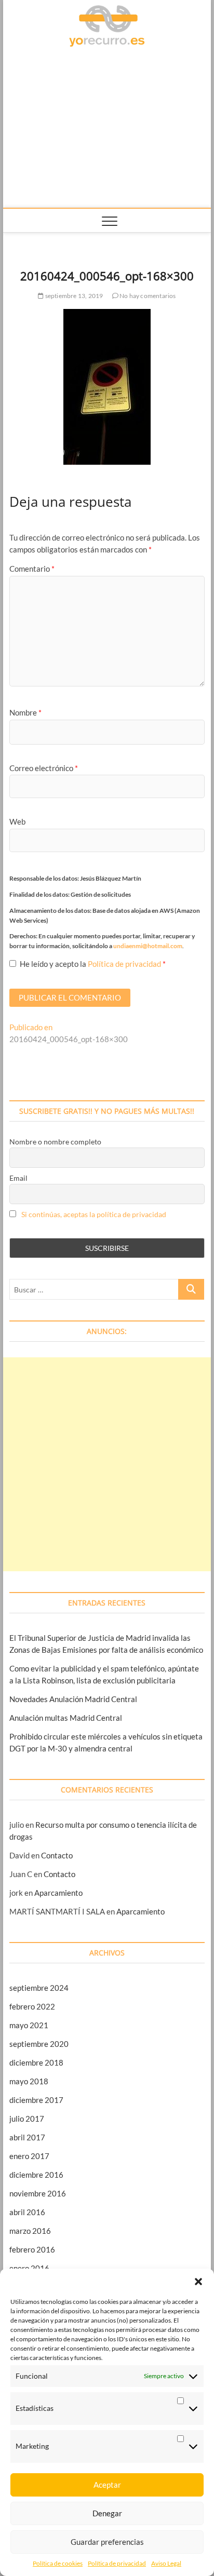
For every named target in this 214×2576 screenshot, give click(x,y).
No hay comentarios (147, 296)
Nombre (25, 712)
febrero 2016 (32, 2249)
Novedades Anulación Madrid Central (73, 1699)
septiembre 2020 (39, 2044)
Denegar (107, 2513)
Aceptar (107, 2485)
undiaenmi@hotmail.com (148, 946)
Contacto (57, 1855)
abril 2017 (27, 2137)
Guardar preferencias (107, 2542)
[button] (198, 2282)
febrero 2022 (32, 2006)
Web (17, 821)
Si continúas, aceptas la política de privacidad (94, 1214)
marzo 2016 (30, 2231)
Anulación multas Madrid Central (66, 1718)
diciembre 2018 (36, 2062)
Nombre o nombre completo (55, 1142)
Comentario (32, 569)
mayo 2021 (29, 2025)
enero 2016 (29, 2268)
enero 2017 (29, 2156)
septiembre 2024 (39, 1988)
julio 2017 (27, 2119)
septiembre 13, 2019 (73, 296)
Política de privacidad (117, 2563)
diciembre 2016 (36, 2175)
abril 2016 (27, 2212)
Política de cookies (58, 2563)
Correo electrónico (44, 768)
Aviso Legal (166, 2563)
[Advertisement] (107, 130)
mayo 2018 (29, 2081)
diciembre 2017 (36, 2100)
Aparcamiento (58, 1893)
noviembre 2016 (38, 2193)
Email (18, 1178)
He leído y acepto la (93, 964)
